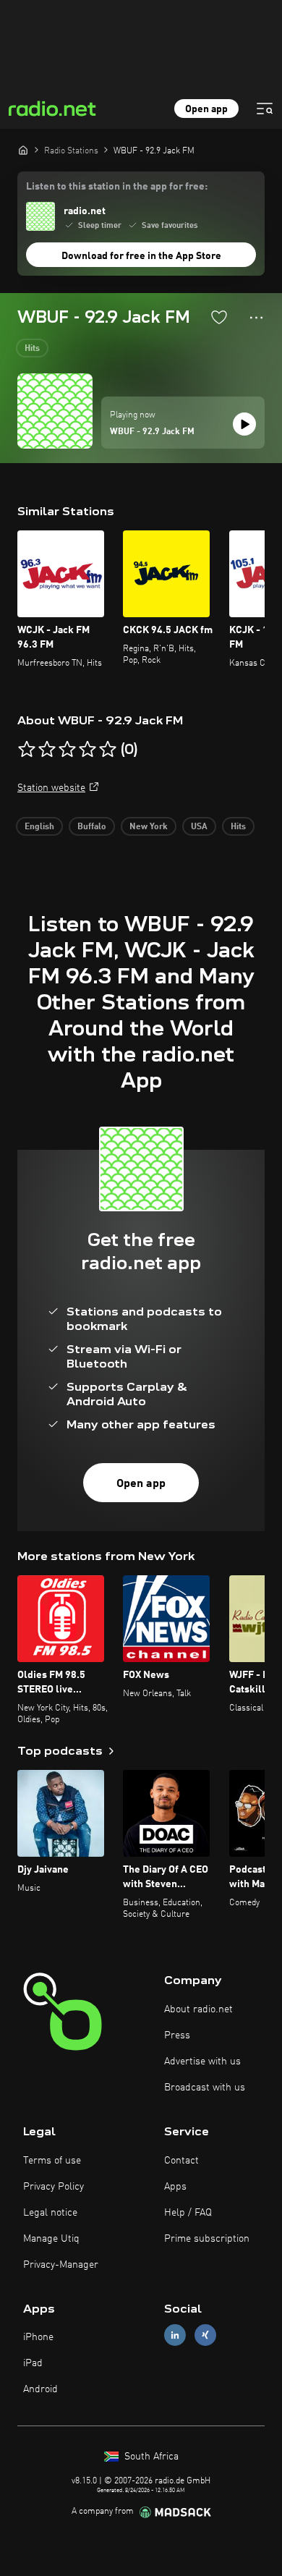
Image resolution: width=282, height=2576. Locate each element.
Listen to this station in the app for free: (117, 187)
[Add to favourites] (219, 317)
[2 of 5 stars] (47, 750)
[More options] (256, 318)
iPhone (38, 2337)
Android (40, 2389)
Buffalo (92, 827)
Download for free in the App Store (141, 256)
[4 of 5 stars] (87, 750)
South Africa (150, 2457)
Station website (51, 788)
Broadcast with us (205, 2088)
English (39, 827)
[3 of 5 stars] (67, 750)
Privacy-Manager (61, 2265)
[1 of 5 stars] (27, 750)
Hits (32, 349)
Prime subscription (207, 2239)
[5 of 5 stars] (108, 750)
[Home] (23, 150)
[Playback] (244, 424)
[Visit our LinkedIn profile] (175, 2335)
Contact (181, 2161)
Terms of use (52, 2161)
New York (149, 827)
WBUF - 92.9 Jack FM (152, 432)
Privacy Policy (54, 2187)
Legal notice (50, 2213)
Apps (175, 2187)
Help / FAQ (188, 2213)
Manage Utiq (51, 2239)
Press (177, 2035)
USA (199, 827)
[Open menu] (265, 109)
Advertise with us (202, 2062)
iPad (33, 2363)
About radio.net (198, 2009)
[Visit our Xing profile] (205, 2335)
